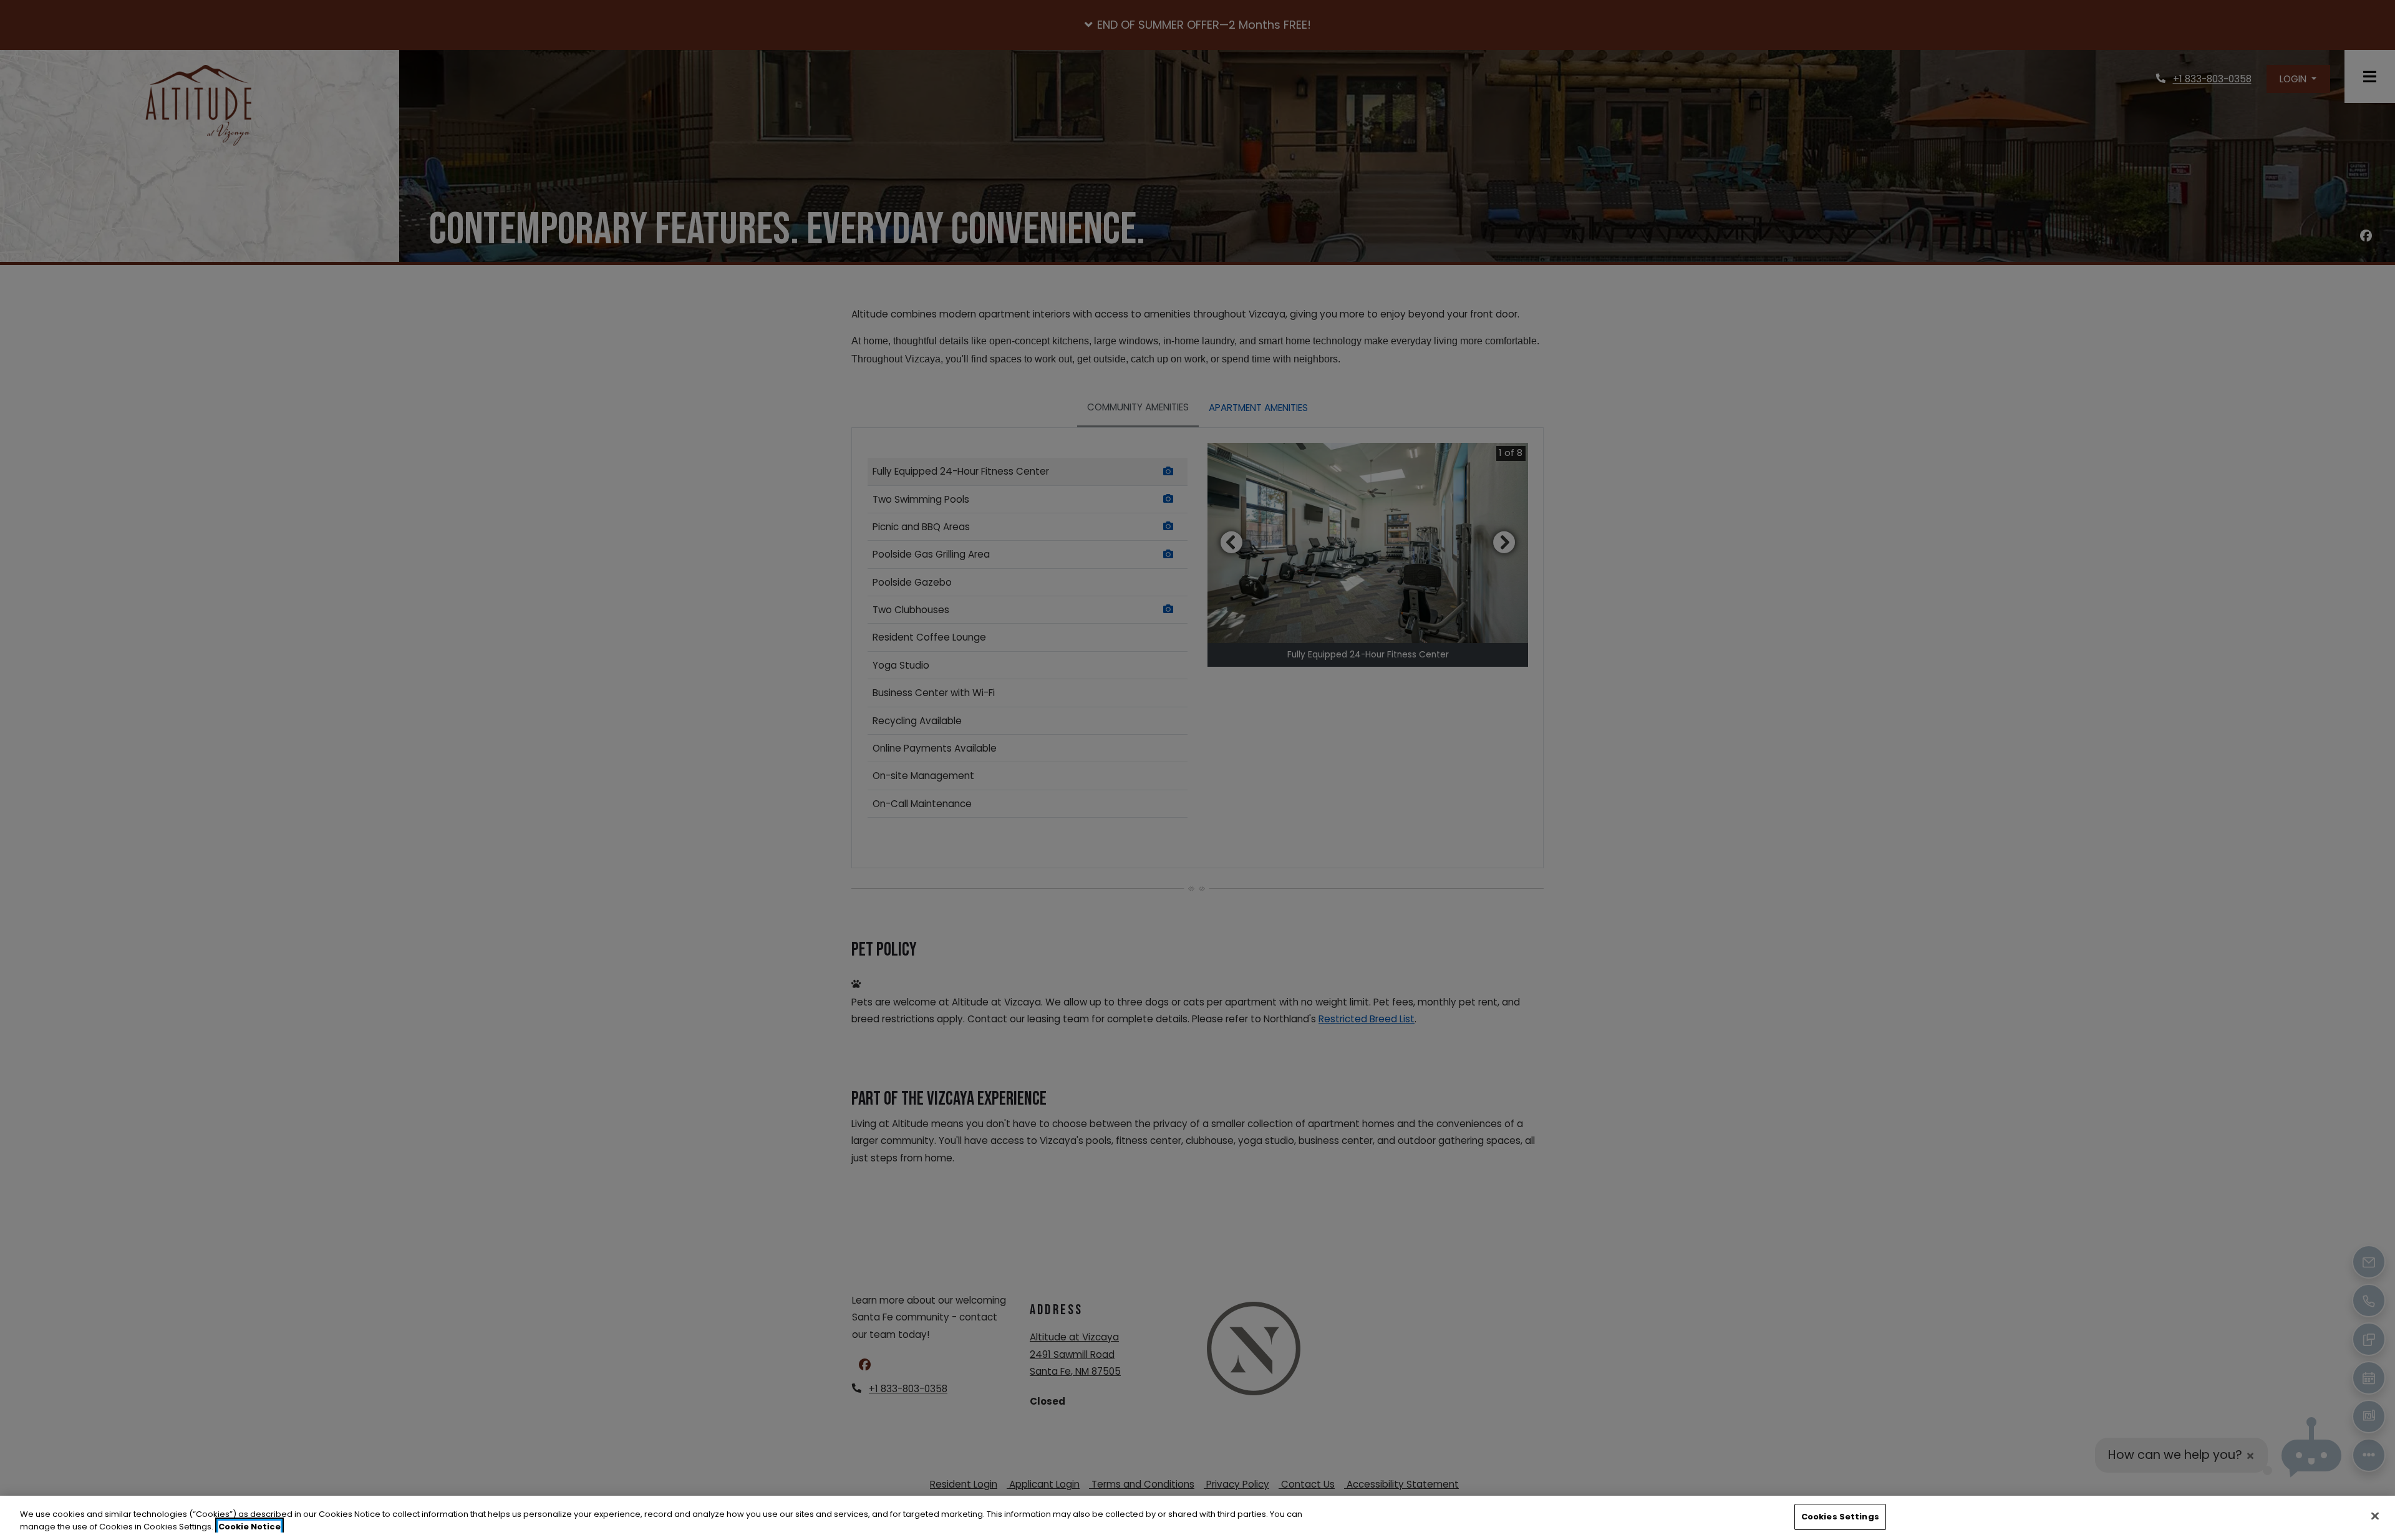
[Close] (2375, 1516)
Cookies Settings (1840, 1517)
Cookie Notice (249, 1527)
